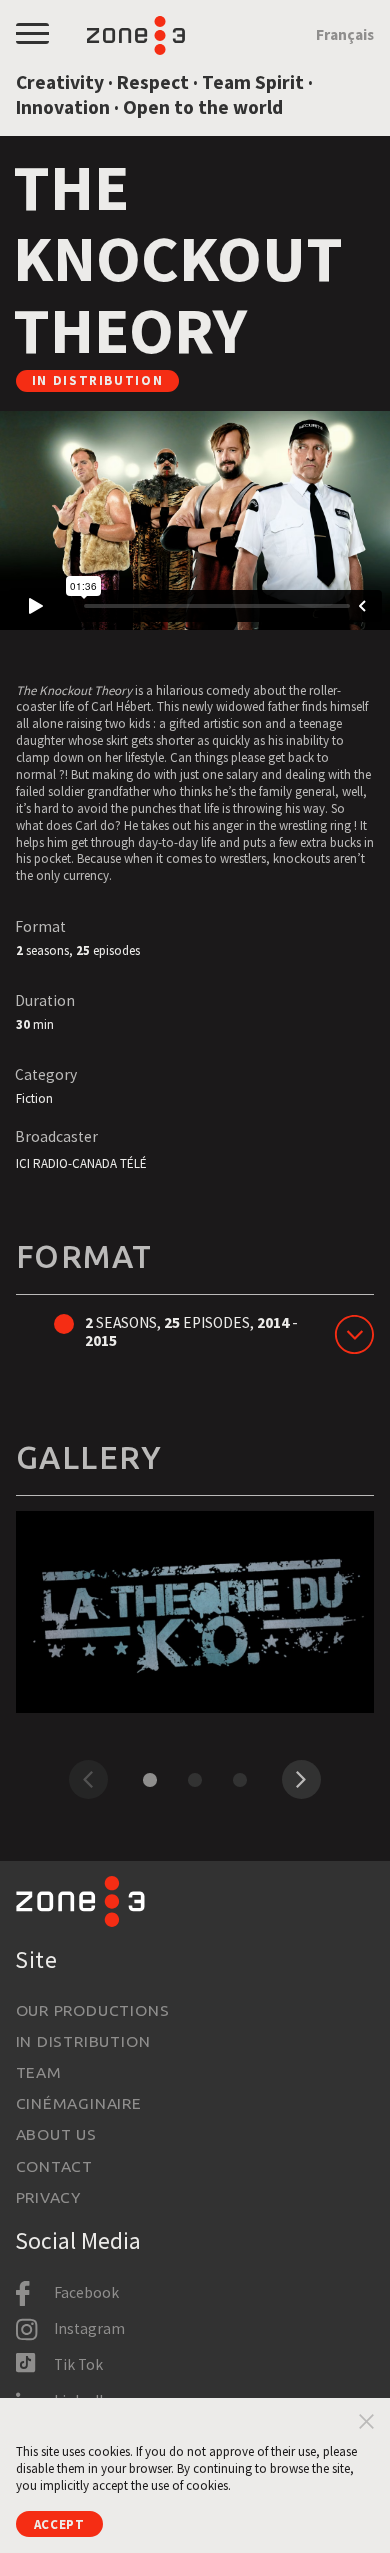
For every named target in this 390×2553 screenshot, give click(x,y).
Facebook (86, 2292)
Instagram (89, 2328)
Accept (59, 2524)
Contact (54, 2166)
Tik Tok (78, 2364)
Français (345, 34)
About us (56, 2134)
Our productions (93, 2010)
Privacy (48, 2197)
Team (39, 2072)
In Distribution (83, 2041)
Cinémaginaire (79, 2103)
